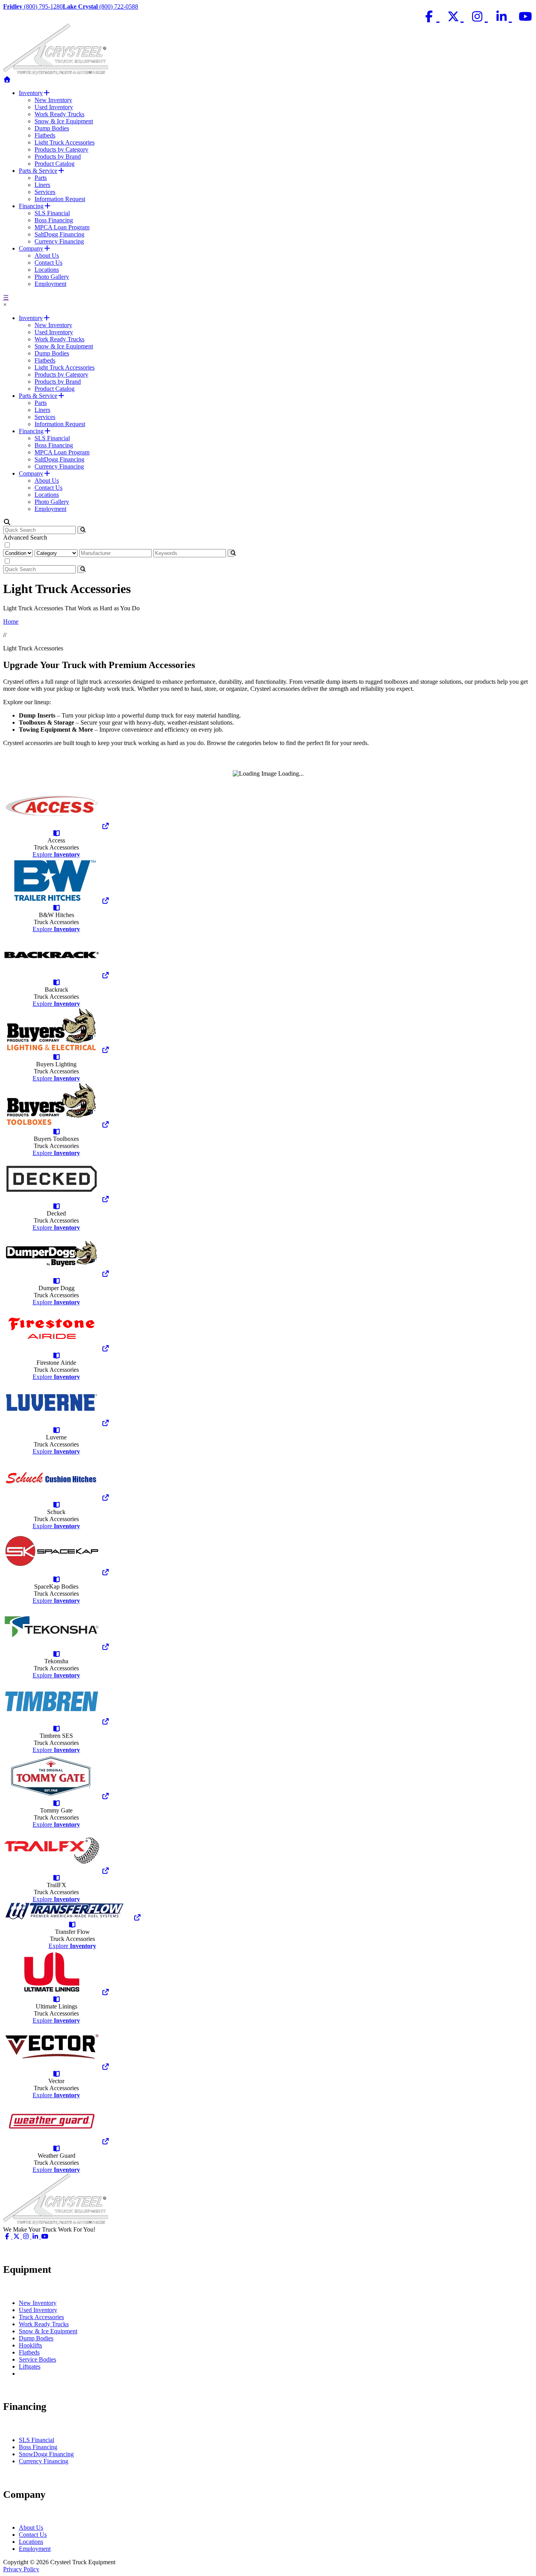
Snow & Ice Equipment (64, 121)
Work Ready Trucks (59, 114)
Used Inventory (54, 107)
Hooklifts (30, 2345)
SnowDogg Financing (46, 2454)
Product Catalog (55, 164)
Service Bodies (37, 2359)
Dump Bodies (52, 128)
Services (45, 192)
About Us (47, 255)
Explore (56, 854)
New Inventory (53, 100)
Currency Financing (59, 241)
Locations (47, 270)
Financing (31, 206)
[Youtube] (526, 17)
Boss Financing (54, 220)
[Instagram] (479, 17)
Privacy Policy (21, 2569)
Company (31, 248)
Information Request (60, 199)
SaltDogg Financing (59, 234)
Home (11, 622)
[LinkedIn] (503, 17)
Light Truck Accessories (65, 142)
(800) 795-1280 (33, 6)
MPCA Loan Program (62, 227)
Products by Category (61, 149)
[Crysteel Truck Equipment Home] (7, 80)
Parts (41, 178)
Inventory (31, 93)
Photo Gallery (52, 277)
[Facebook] (431, 17)
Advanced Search (25, 537)
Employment (50, 284)
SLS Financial (52, 213)
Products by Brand (58, 157)
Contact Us (48, 263)
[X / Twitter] (455, 17)
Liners (42, 185)
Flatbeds (45, 135)
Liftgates (30, 2366)
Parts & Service (38, 171)
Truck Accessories (41, 2317)
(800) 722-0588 (100, 6)
